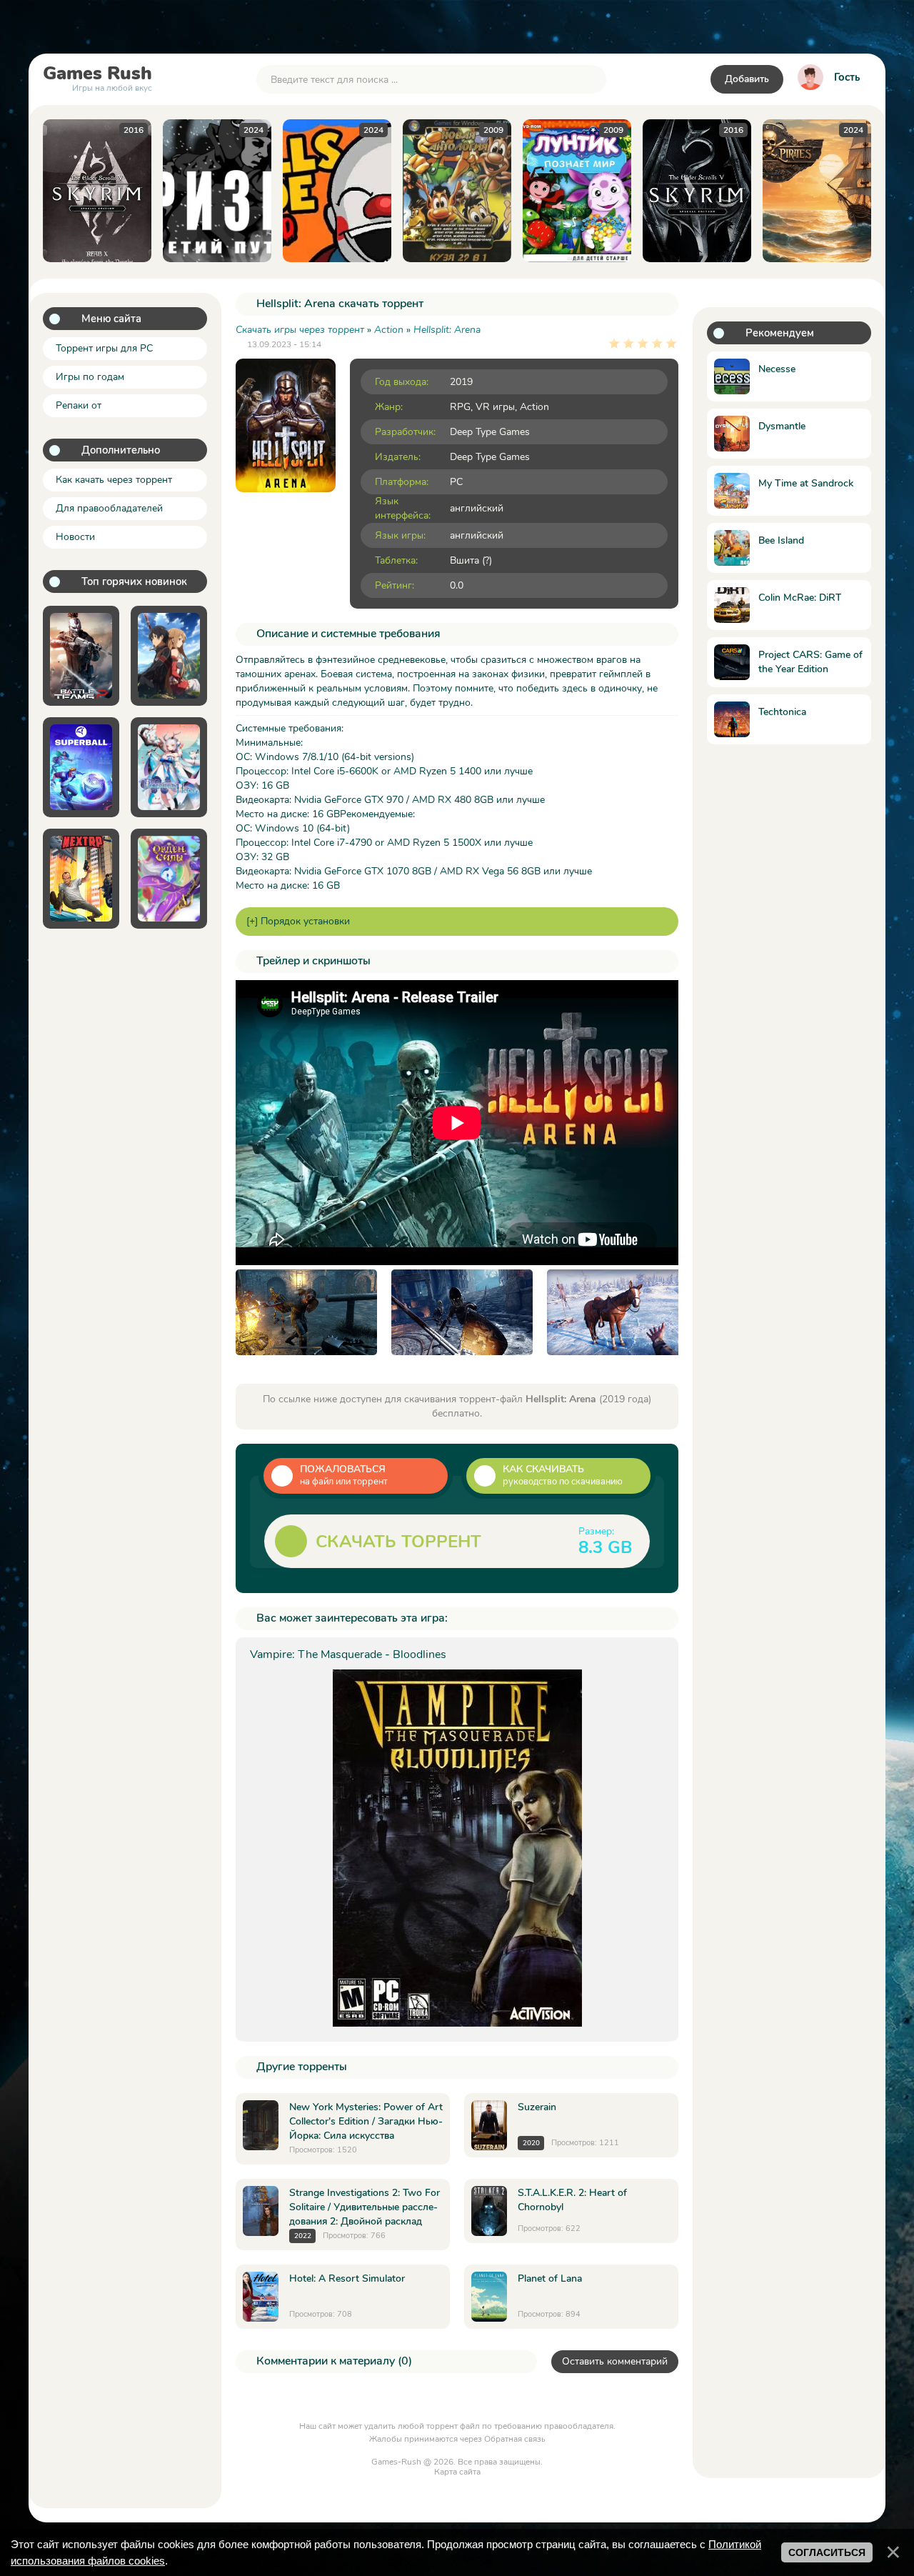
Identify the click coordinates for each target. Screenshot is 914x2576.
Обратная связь (515, 2439)
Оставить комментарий (615, 2361)
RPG (460, 407)
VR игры (495, 407)
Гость (847, 77)
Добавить (747, 79)
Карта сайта (457, 2472)
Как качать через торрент (114, 480)
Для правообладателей (109, 508)
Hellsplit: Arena (447, 330)
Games (97, 76)
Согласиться (827, 2552)
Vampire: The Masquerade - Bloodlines (348, 1654)
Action (534, 407)
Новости (75, 537)
